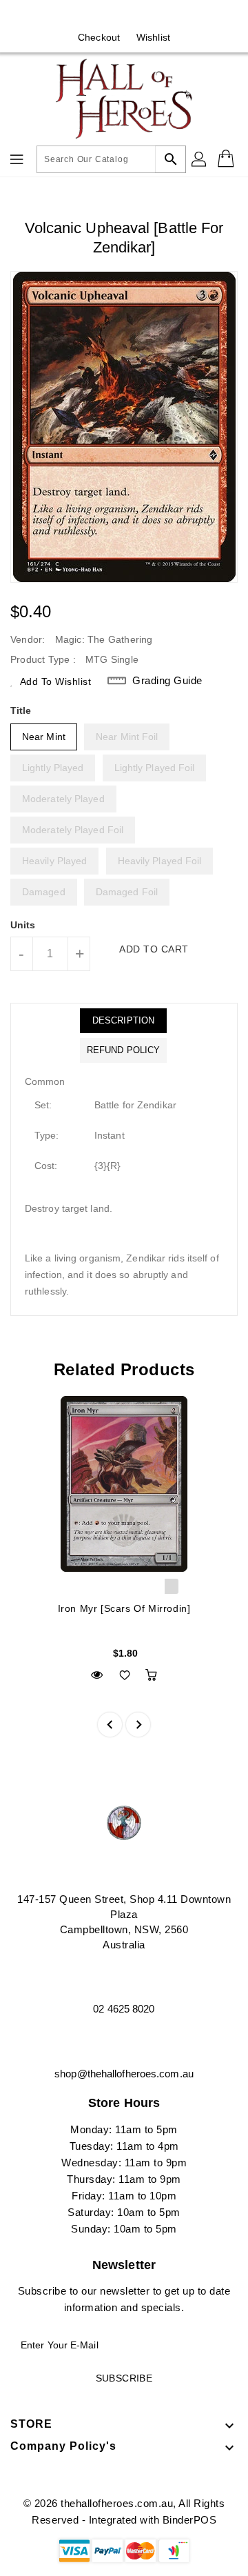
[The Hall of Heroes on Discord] (137, 16)
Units (23, 925)
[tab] (123, 1021)
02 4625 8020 (124, 2009)
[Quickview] (97, 1675)
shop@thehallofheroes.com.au (124, 2074)
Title (21, 710)
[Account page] (200, 159)
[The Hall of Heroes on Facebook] (111, 16)
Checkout (99, 37)
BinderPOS (190, 2520)
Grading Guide (167, 680)
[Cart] (227, 159)
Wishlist (153, 37)
